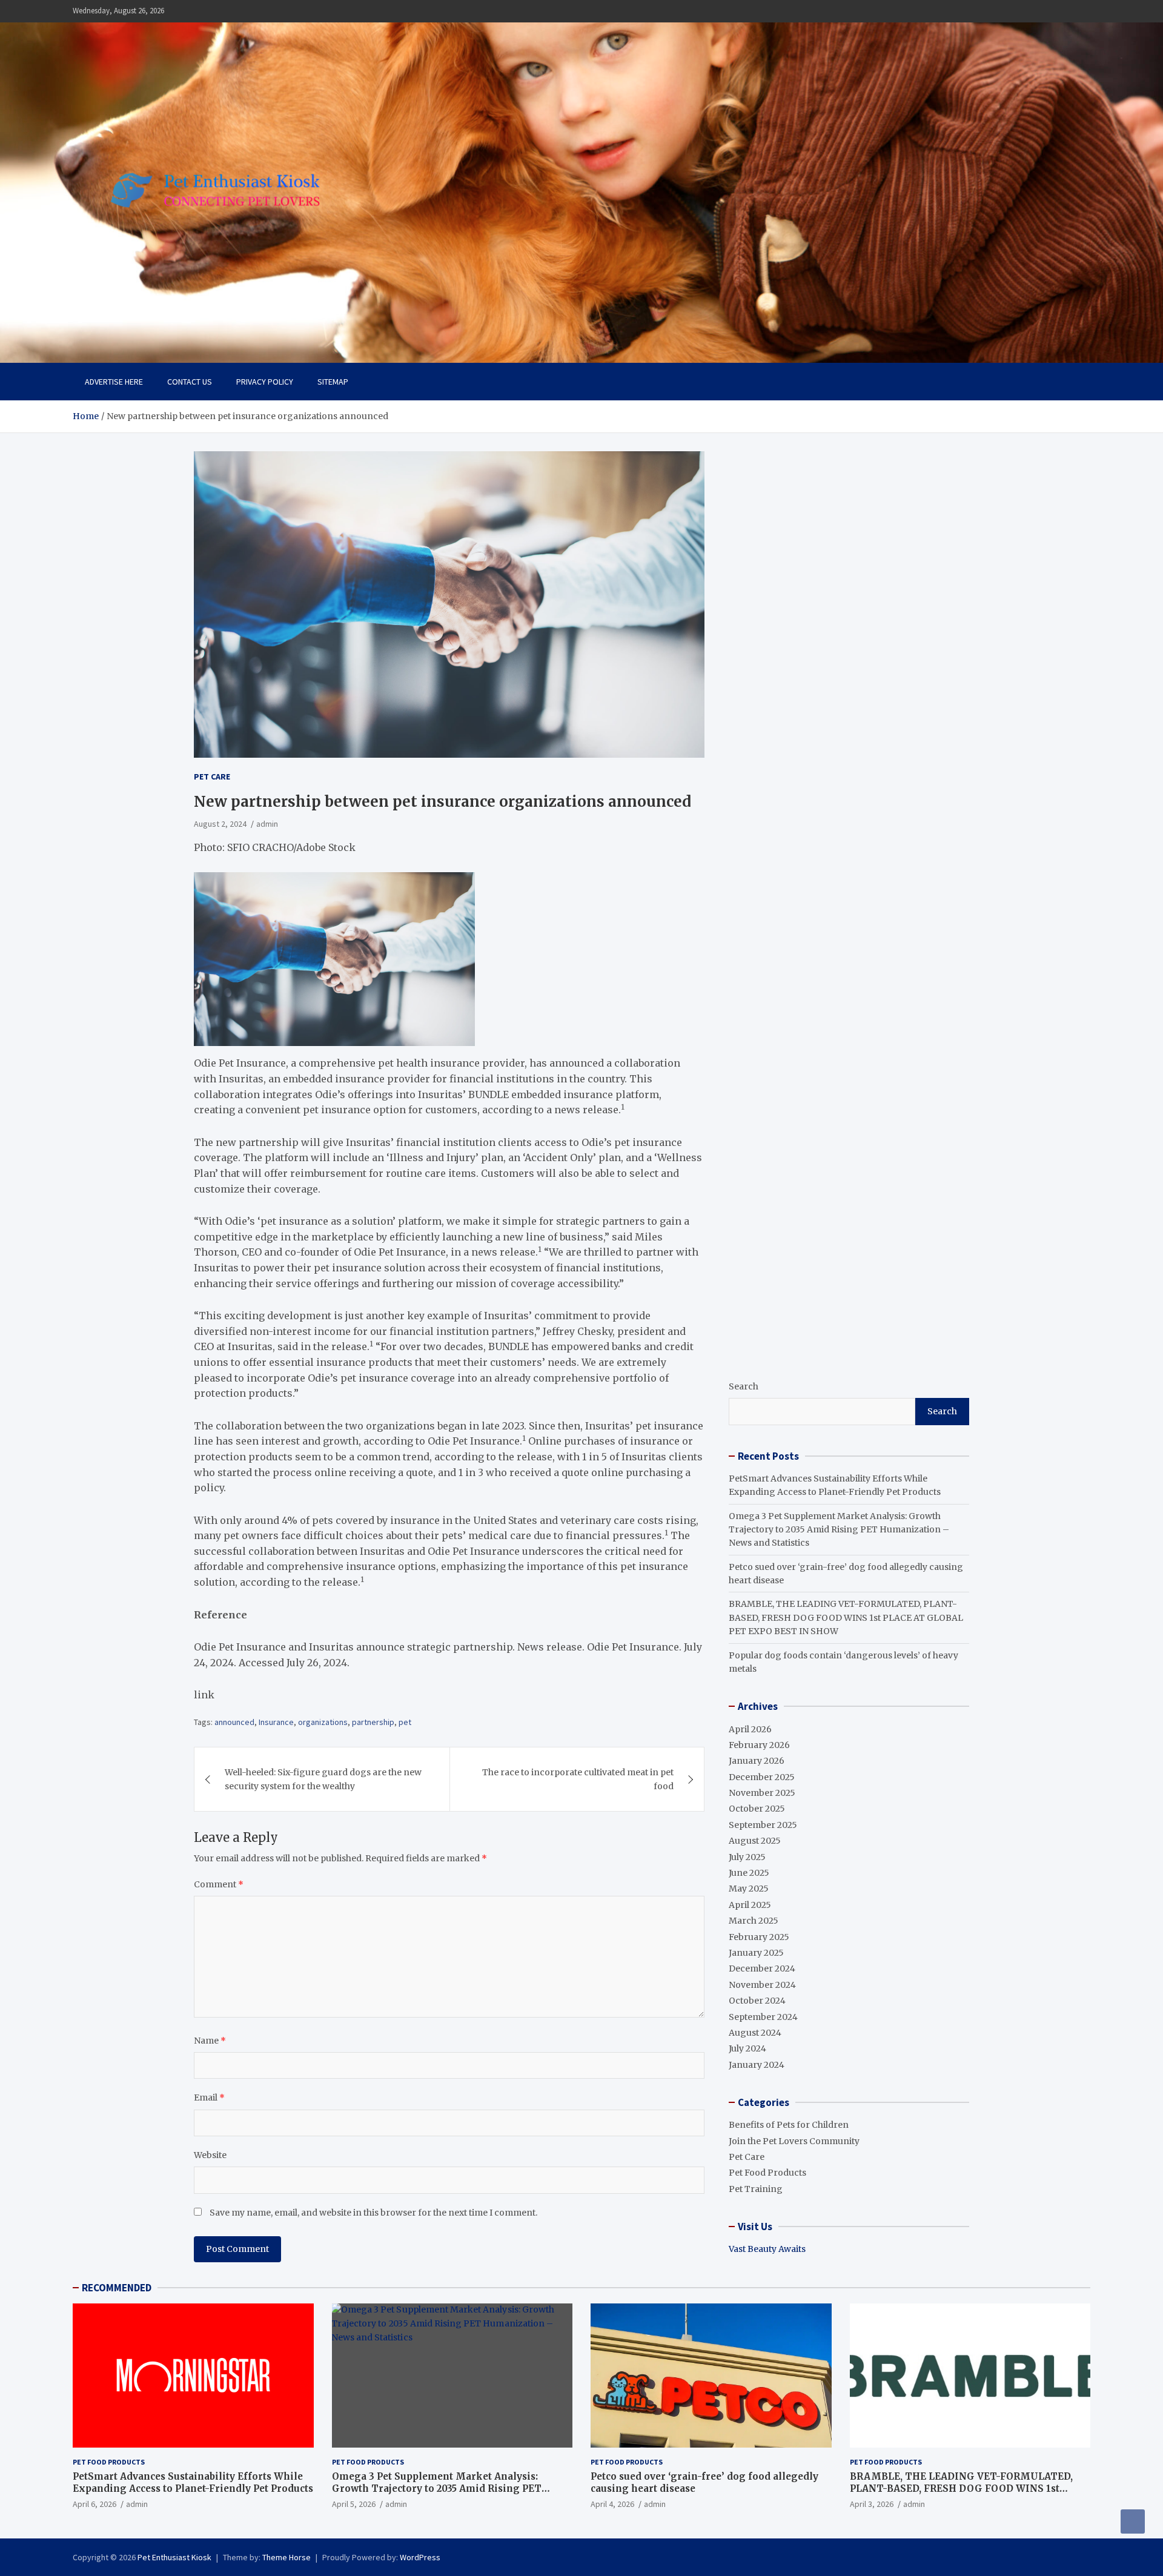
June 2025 (749, 1873)
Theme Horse (287, 2557)
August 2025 (755, 1841)
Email (209, 2098)
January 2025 (756, 1953)
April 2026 (750, 1729)
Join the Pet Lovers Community (794, 2141)
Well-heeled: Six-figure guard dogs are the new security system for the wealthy (323, 1779)
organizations (323, 1722)
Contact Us (190, 382)
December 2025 (762, 1777)
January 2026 (757, 1761)
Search (744, 1386)
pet (405, 1722)
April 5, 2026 (354, 2504)
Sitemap (333, 382)
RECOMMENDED (117, 2288)
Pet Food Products (767, 2173)
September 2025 (763, 1825)
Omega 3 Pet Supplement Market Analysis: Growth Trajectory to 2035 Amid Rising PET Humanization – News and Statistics (839, 1530)
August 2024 (755, 2033)
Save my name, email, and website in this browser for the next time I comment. (373, 2213)
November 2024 (762, 1985)
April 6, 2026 (94, 2504)
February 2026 (759, 1745)
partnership (373, 1722)
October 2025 (757, 1809)
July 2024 (747, 2048)
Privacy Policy (265, 382)
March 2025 (754, 1921)
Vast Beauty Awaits (767, 2249)
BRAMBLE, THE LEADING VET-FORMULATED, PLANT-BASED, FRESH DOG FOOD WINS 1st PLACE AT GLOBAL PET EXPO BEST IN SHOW (846, 1617)
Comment (219, 1884)
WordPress (420, 2557)
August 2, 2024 (220, 824)
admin (267, 824)
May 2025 (749, 1889)
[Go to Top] (1133, 2521)
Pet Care (212, 776)
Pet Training (756, 2189)
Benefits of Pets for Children (789, 2125)
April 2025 (750, 1905)
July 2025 (747, 1857)
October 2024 (757, 2001)
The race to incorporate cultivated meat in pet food (578, 1779)
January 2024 (757, 2065)
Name (210, 2041)
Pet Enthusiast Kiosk (174, 2557)
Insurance (276, 1722)
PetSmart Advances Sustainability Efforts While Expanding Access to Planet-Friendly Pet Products (193, 2482)
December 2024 (762, 1968)
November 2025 (762, 1793)
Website (210, 2155)
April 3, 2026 (872, 2504)
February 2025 (759, 1937)
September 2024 (763, 2017)
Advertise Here (114, 382)
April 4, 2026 (612, 2504)
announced (234, 1722)
